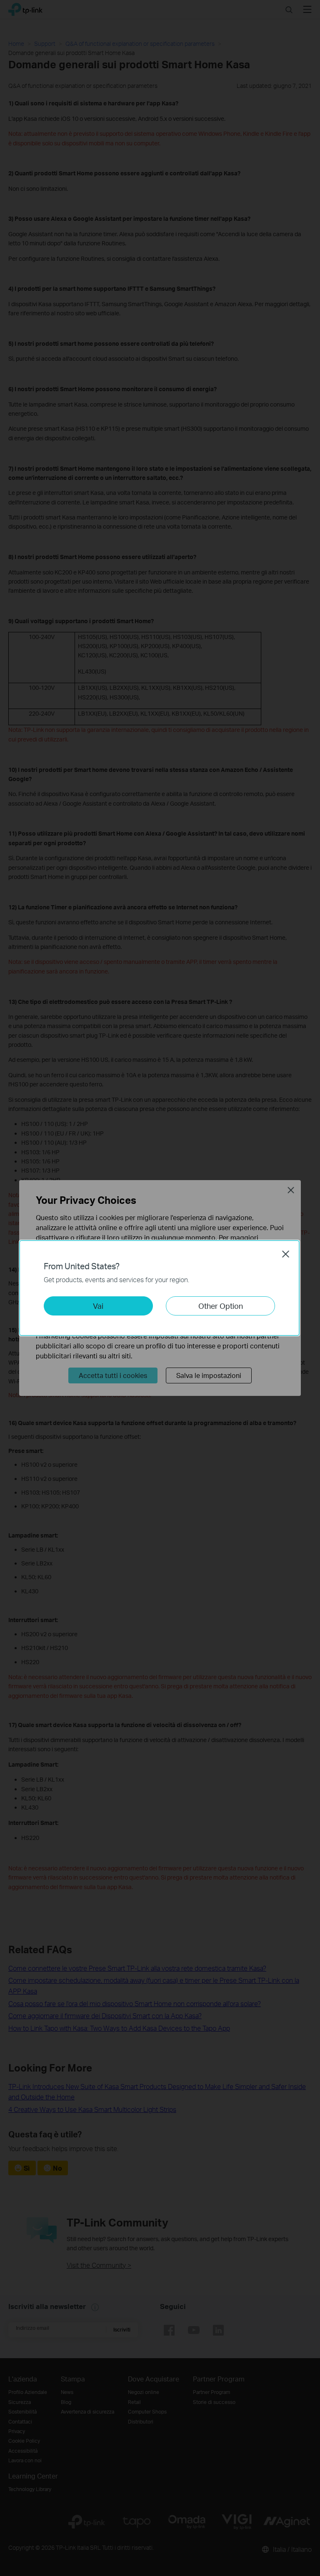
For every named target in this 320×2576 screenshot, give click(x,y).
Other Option (221, 1306)
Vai (98, 1306)
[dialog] (160, 1288)
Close (286, 1254)
